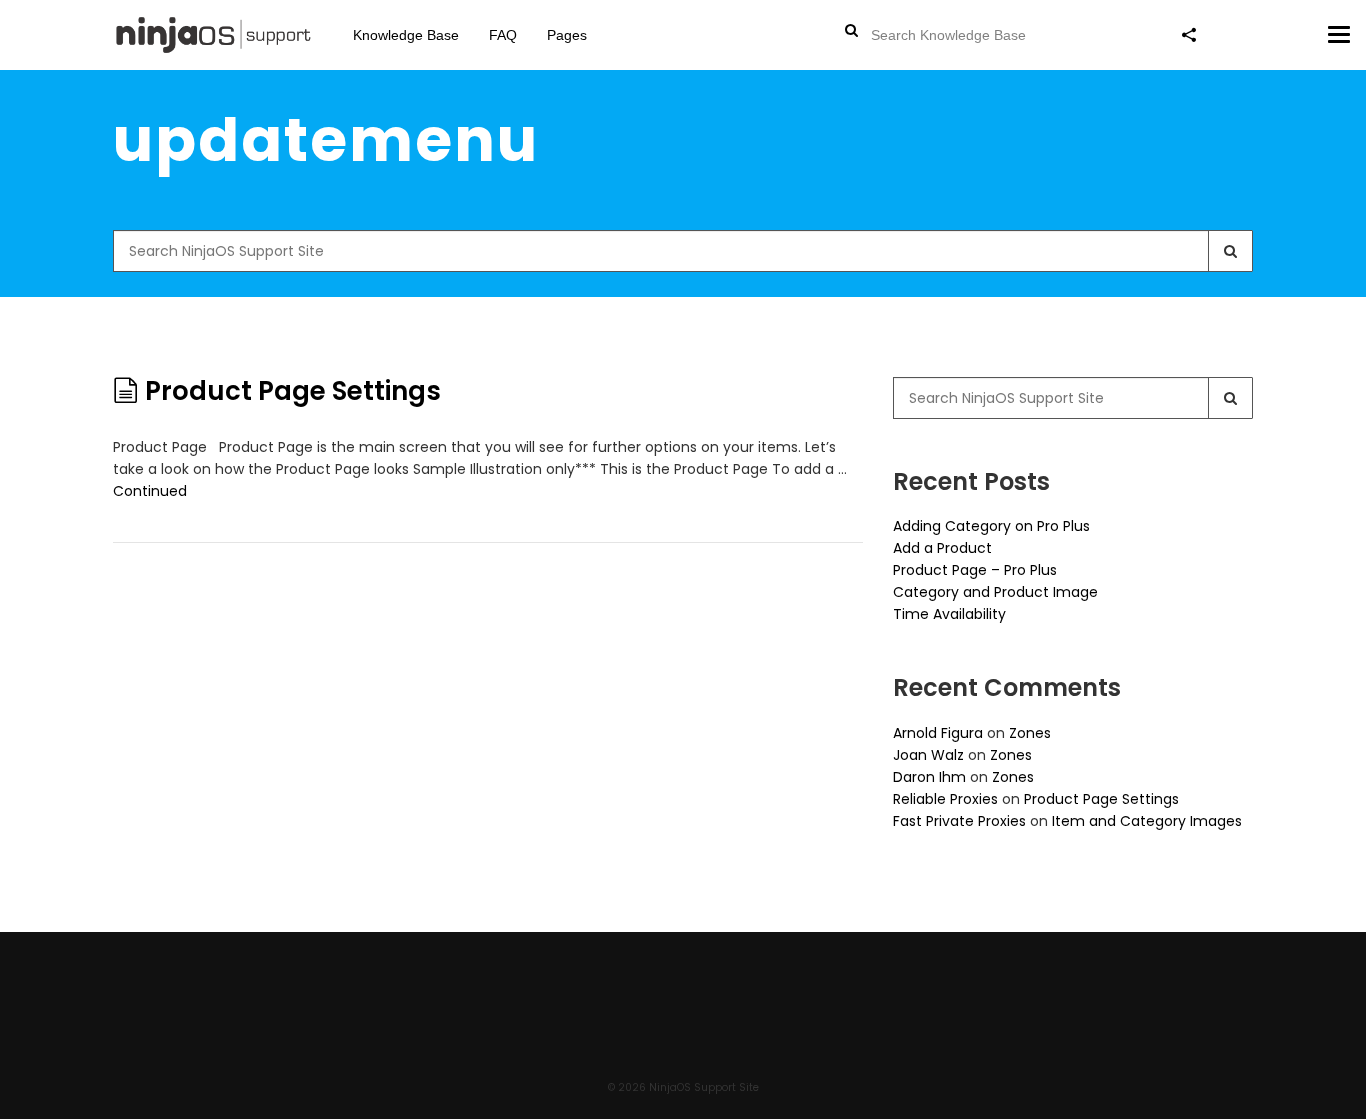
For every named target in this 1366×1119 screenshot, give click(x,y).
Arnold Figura (938, 733)
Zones (1030, 733)
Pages (567, 35)
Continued (150, 491)
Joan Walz (928, 755)
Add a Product (942, 548)
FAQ (503, 35)
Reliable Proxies (945, 799)
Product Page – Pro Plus (975, 570)
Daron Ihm (929, 777)
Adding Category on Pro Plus (991, 526)
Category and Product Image (995, 592)
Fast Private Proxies (959, 821)
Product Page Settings (293, 391)
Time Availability (949, 614)
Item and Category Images (1147, 821)
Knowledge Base (406, 35)
